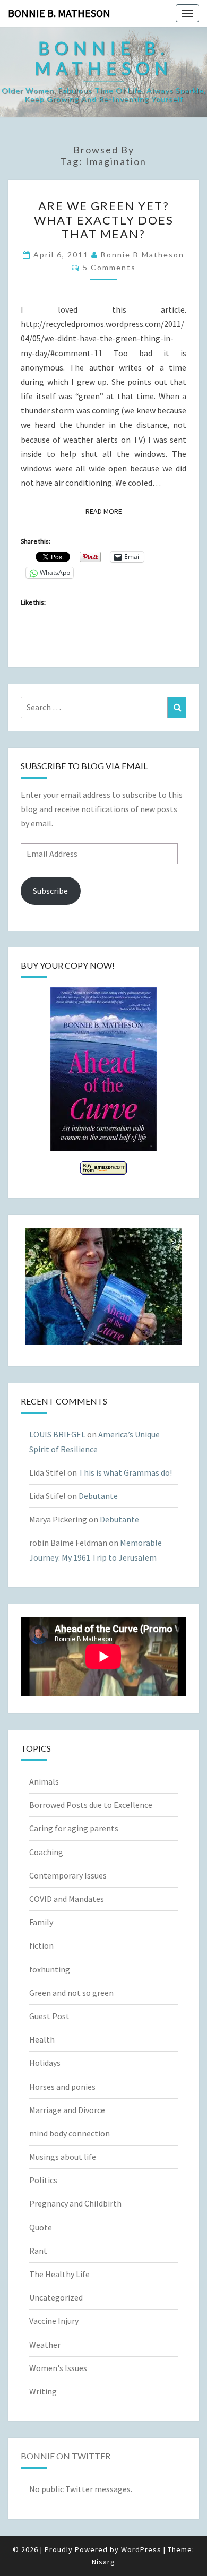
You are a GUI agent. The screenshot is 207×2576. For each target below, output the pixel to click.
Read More (107, 511)
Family (41, 1922)
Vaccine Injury (54, 2321)
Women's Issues (58, 2368)
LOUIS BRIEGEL (57, 1434)
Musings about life (63, 2157)
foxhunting (50, 1969)
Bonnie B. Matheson (59, 13)
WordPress (141, 2549)
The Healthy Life (59, 2274)
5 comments (109, 267)
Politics (43, 2180)
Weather (45, 2345)
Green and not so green (71, 1993)
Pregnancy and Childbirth (75, 2203)
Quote (41, 2227)
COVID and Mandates (67, 1899)
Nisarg (103, 2562)
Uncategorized (56, 2297)
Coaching (46, 1852)
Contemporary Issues (68, 1875)
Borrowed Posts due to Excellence (91, 1805)
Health (42, 2039)
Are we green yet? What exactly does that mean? (104, 220)
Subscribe (50, 891)
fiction (41, 1945)
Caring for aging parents (74, 1828)
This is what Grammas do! (125, 1472)
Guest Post (49, 2016)
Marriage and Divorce (67, 2110)
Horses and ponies (62, 2087)
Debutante (98, 1496)
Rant (38, 2251)
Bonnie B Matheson (143, 255)
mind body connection (70, 2133)
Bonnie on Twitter (66, 2456)
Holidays (45, 2063)
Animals (44, 1781)
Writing (43, 2391)
